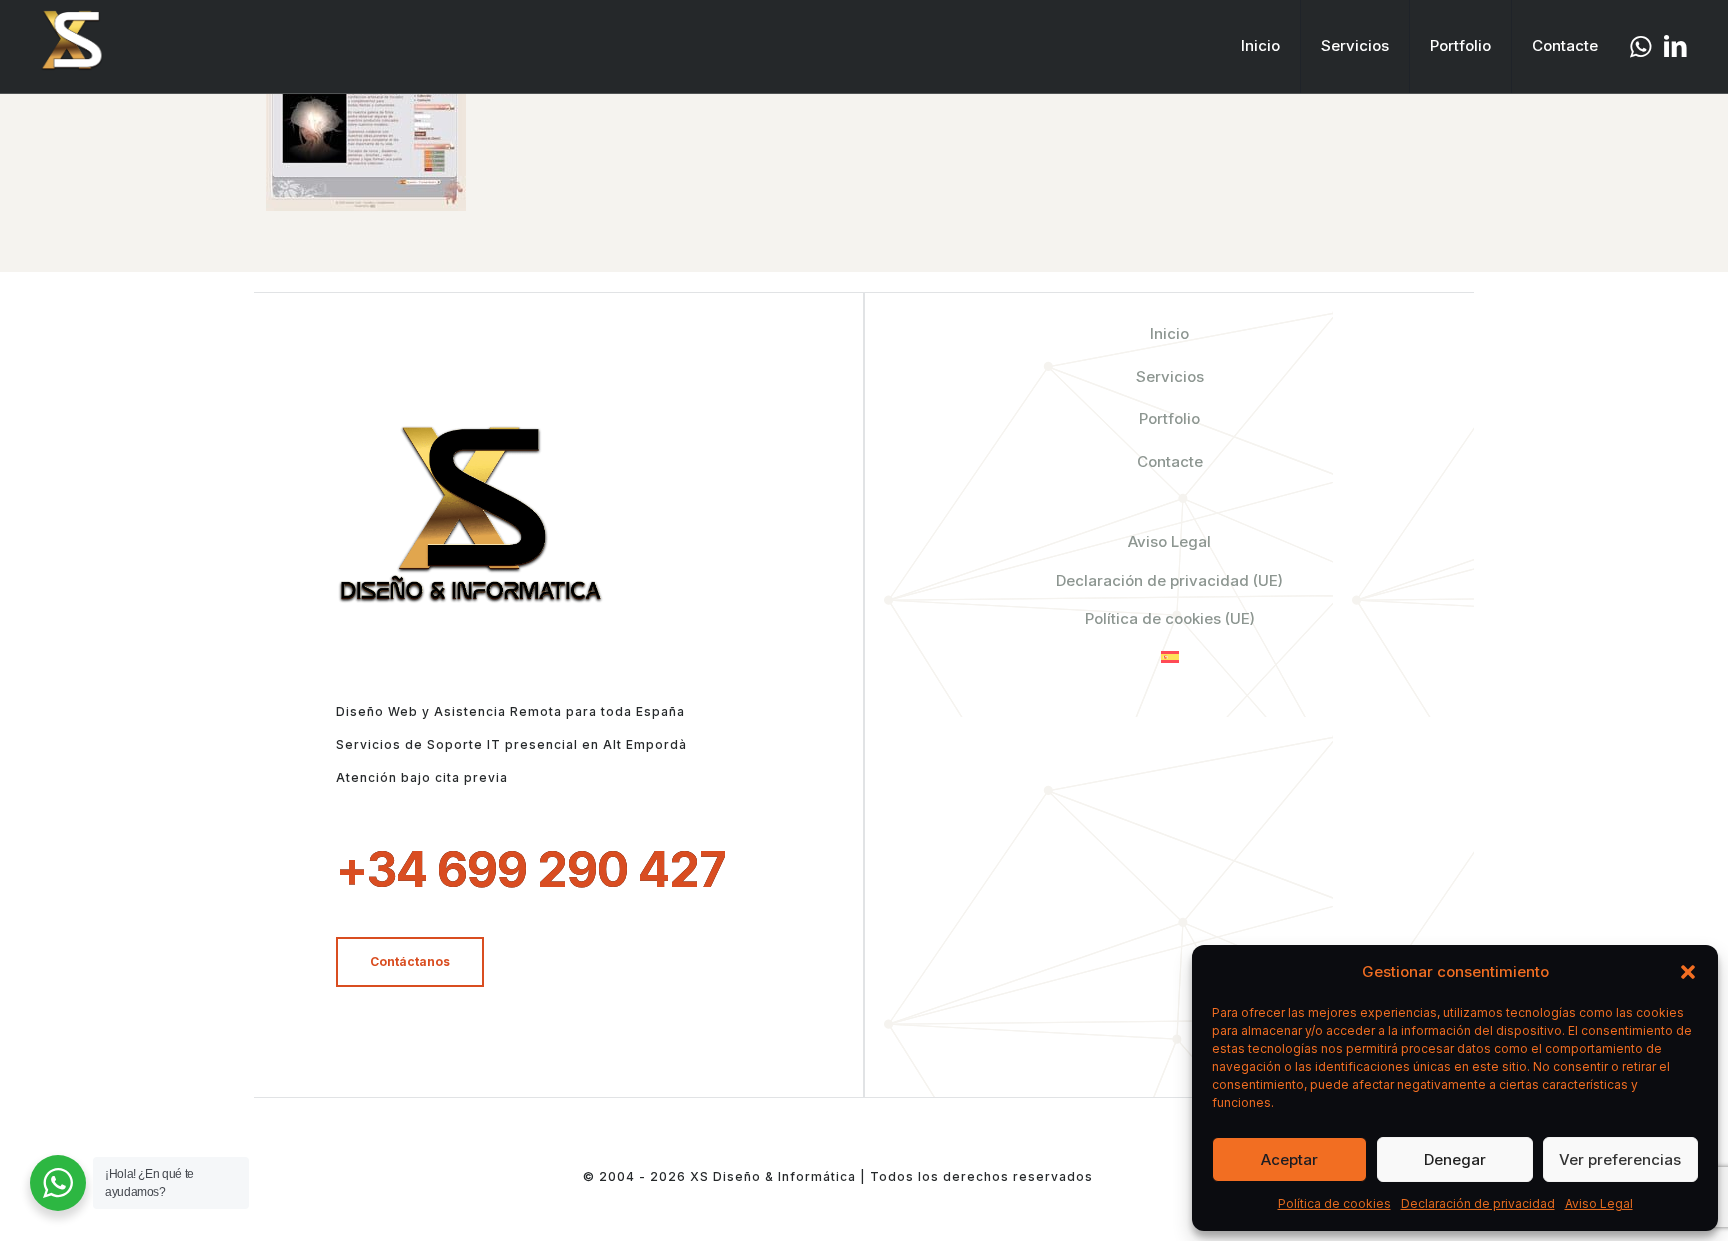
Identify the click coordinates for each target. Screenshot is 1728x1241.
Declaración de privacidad (1478, 1203)
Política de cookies (1334, 1203)
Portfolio (1169, 418)
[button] (1688, 972)
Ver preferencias (1620, 1159)
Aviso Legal (1599, 1203)
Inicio (1169, 333)
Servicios (1170, 376)
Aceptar (1289, 1159)
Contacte (1170, 461)
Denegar (1455, 1159)
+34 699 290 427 (531, 869)
